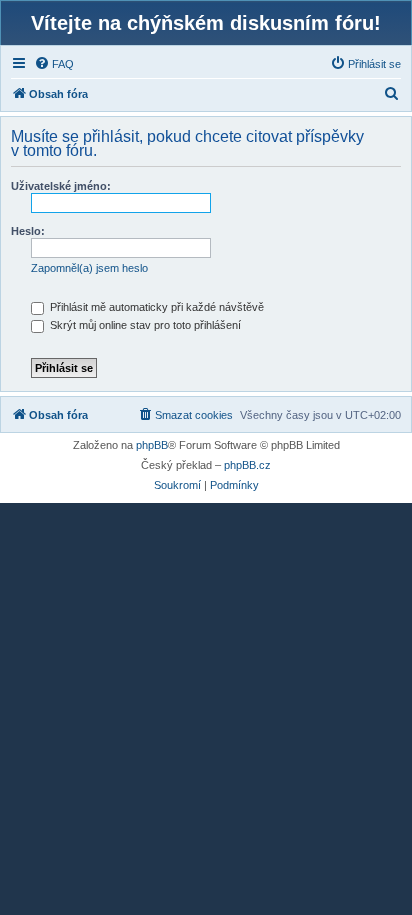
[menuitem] (54, 64)
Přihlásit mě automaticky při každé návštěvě (155, 307)
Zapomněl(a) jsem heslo (89, 268)
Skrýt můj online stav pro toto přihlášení (144, 325)
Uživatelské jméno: (61, 186)
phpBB (152, 445)
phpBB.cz (247, 465)
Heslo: (28, 231)
